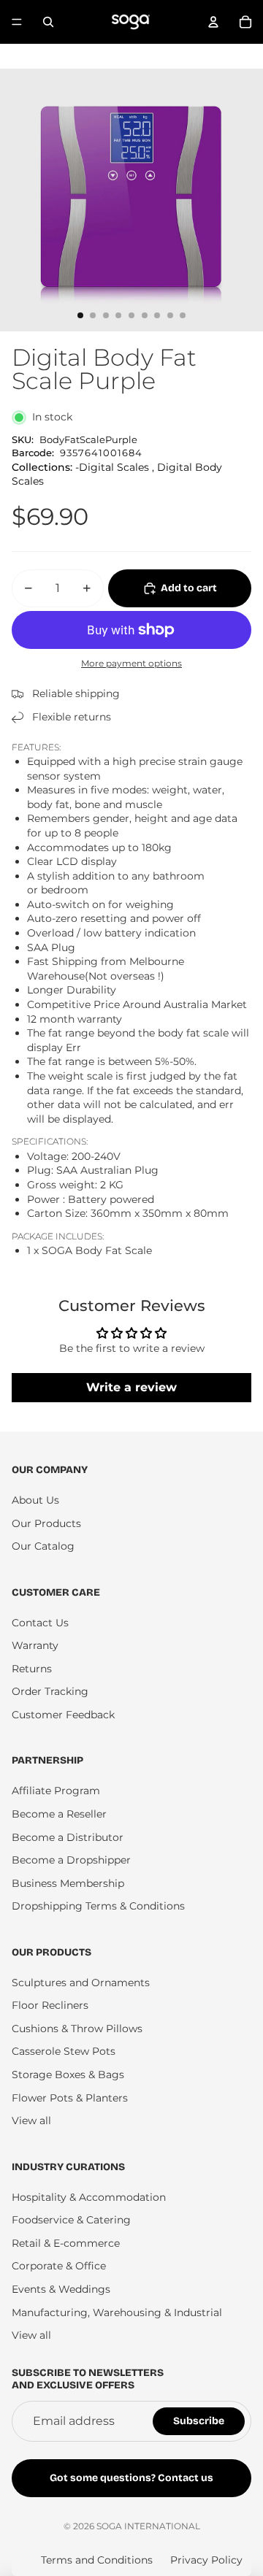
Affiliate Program (56, 1791)
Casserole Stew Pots (64, 2051)
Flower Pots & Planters (70, 2098)
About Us (35, 1500)
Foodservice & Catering (71, 2220)
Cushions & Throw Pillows (77, 2029)
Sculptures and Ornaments (81, 1983)
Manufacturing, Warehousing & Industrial (117, 2312)
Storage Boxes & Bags (68, 2075)
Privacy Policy (206, 2560)
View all (31, 2121)
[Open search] (48, 22)
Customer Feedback (63, 1715)
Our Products (46, 1523)
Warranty (35, 1645)
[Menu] (17, 22)
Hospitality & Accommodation (89, 2197)
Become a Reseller (59, 1814)
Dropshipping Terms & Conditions (98, 1906)
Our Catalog (43, 1546)
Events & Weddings (61, 2289)
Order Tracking (50, 1691)
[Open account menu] (213, 22)
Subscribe (199, 2421)
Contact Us (40, 1623)
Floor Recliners (50, 2005)
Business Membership (68, 1883)
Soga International (148, 2526)
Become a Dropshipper (71, 1860)
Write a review (131, 1387)
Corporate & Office (59, 2266)
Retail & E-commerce (66, 2243)
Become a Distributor (68, 1837)
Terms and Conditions (97, 2560)
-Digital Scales (112, 467)
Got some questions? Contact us (131, 2478)
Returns (32, 1669)
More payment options (131, 664)
